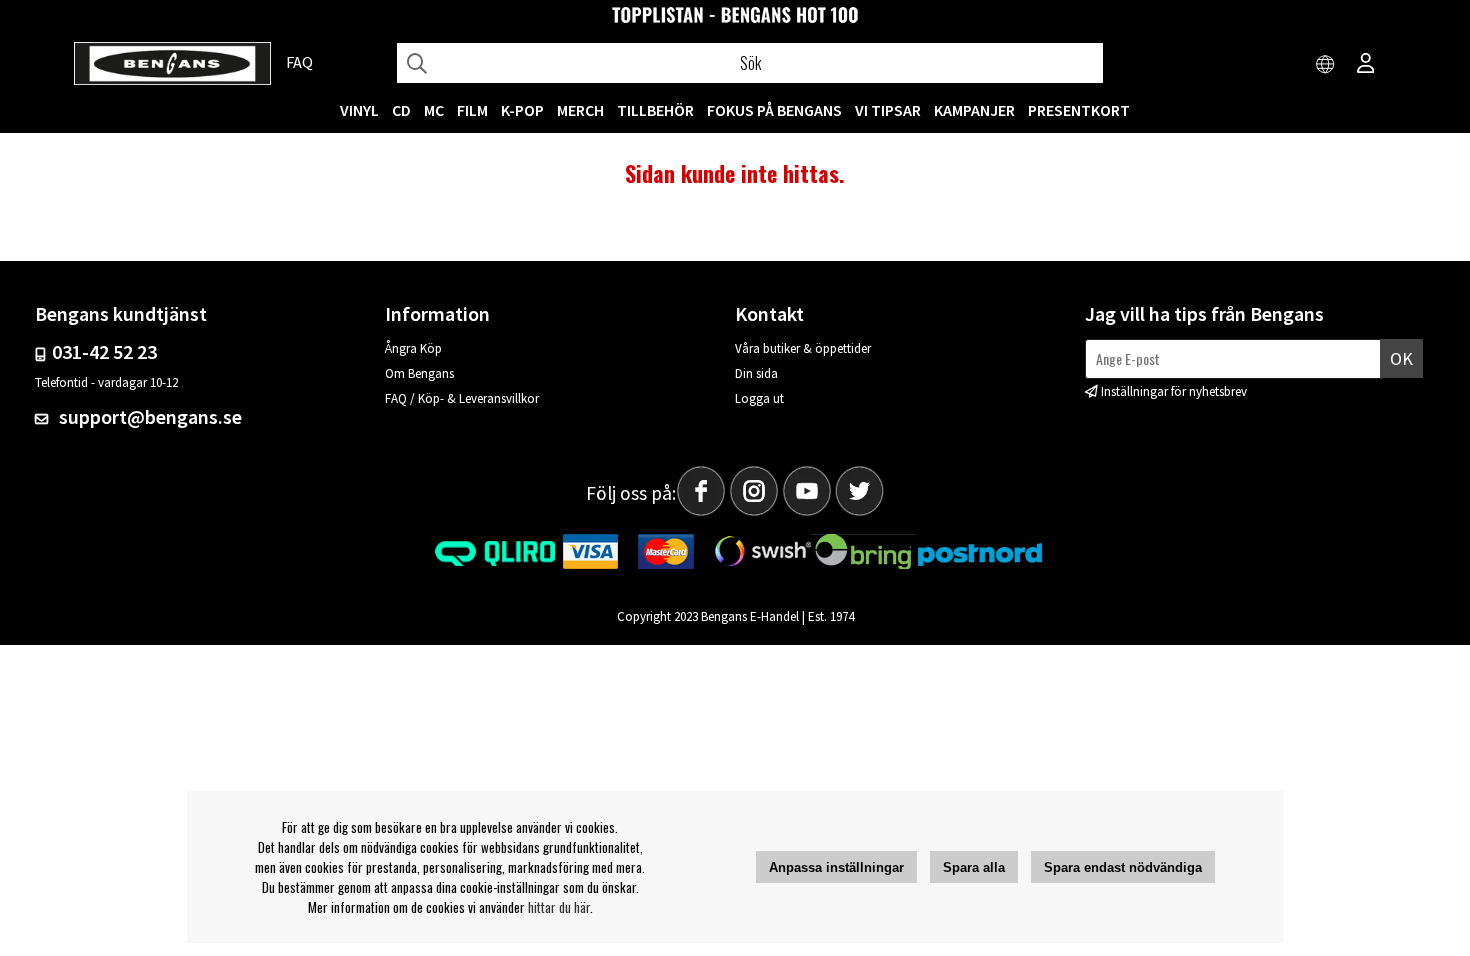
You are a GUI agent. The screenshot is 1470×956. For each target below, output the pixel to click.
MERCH (580, 110)
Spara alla (974, 867)
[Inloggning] (1366, 65)
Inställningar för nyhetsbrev (1174, 391)
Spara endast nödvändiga (1123, 867)
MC (434, 110)
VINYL (359, 110)
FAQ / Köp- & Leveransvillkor (462, 398)
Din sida (756, 373)
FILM (472, 110)
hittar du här (559, 907)
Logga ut (759, 398)
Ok (1401, 358)
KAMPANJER (974, 110)
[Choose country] (1326, 65)
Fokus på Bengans (774, 110)
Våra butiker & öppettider (803, 348)
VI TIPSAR (888, 110)
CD (401, 110)
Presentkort (1079, 110)
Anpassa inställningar (836, 867)
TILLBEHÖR (655, 110)
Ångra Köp (413, 348)
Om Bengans (419, 373)
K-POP (522, 110)
